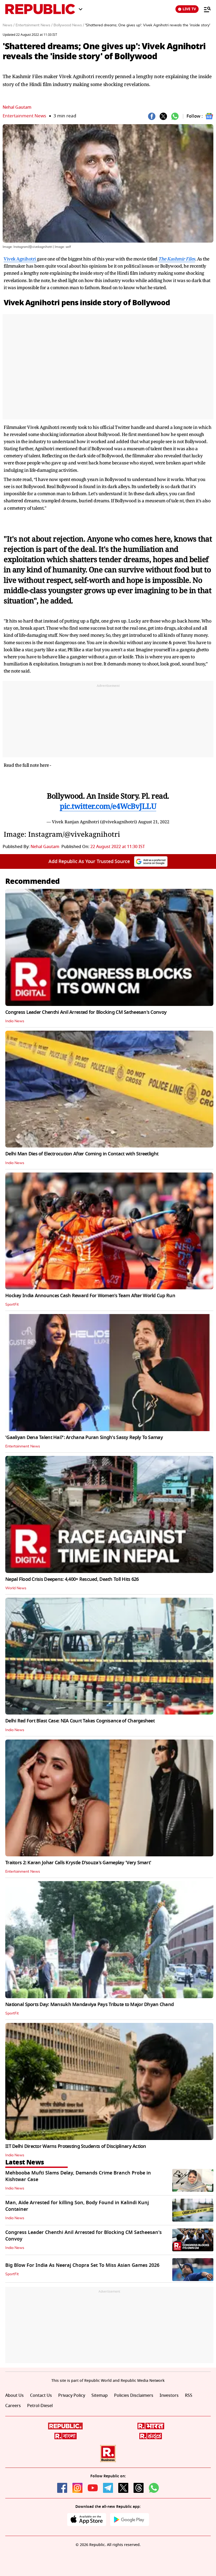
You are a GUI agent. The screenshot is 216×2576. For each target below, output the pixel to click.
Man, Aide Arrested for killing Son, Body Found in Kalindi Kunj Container (77, 2206)
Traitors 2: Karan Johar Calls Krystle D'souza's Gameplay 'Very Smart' (78, 1863)
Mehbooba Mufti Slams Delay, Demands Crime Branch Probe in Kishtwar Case (78, 2176)
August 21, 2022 (154, 822)
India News (15, 1021)
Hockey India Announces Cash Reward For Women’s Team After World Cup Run (90, 1296)
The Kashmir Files (177, 259)
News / (9, 25)
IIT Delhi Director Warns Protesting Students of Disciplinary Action (76, 2146)
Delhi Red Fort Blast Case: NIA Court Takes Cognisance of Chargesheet (80, 1721)
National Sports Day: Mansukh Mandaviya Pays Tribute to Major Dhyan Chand (89, 2004)
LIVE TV (189, 9)
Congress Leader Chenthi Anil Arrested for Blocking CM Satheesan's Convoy (86, 1012)
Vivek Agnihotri (20, 259)
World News (16, 1588)
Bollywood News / (69, 25)
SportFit (12, 1305)
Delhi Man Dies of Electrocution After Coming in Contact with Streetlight (82, 1154)
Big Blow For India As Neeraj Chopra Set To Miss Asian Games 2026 (82, 2265)
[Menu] (205, 9)
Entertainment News (24, 116)
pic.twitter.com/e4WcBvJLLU (108, 806)
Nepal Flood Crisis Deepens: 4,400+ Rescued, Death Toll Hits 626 (72, 1579)
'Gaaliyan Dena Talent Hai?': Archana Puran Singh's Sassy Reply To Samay (84, 1437)
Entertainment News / (34, 25)
